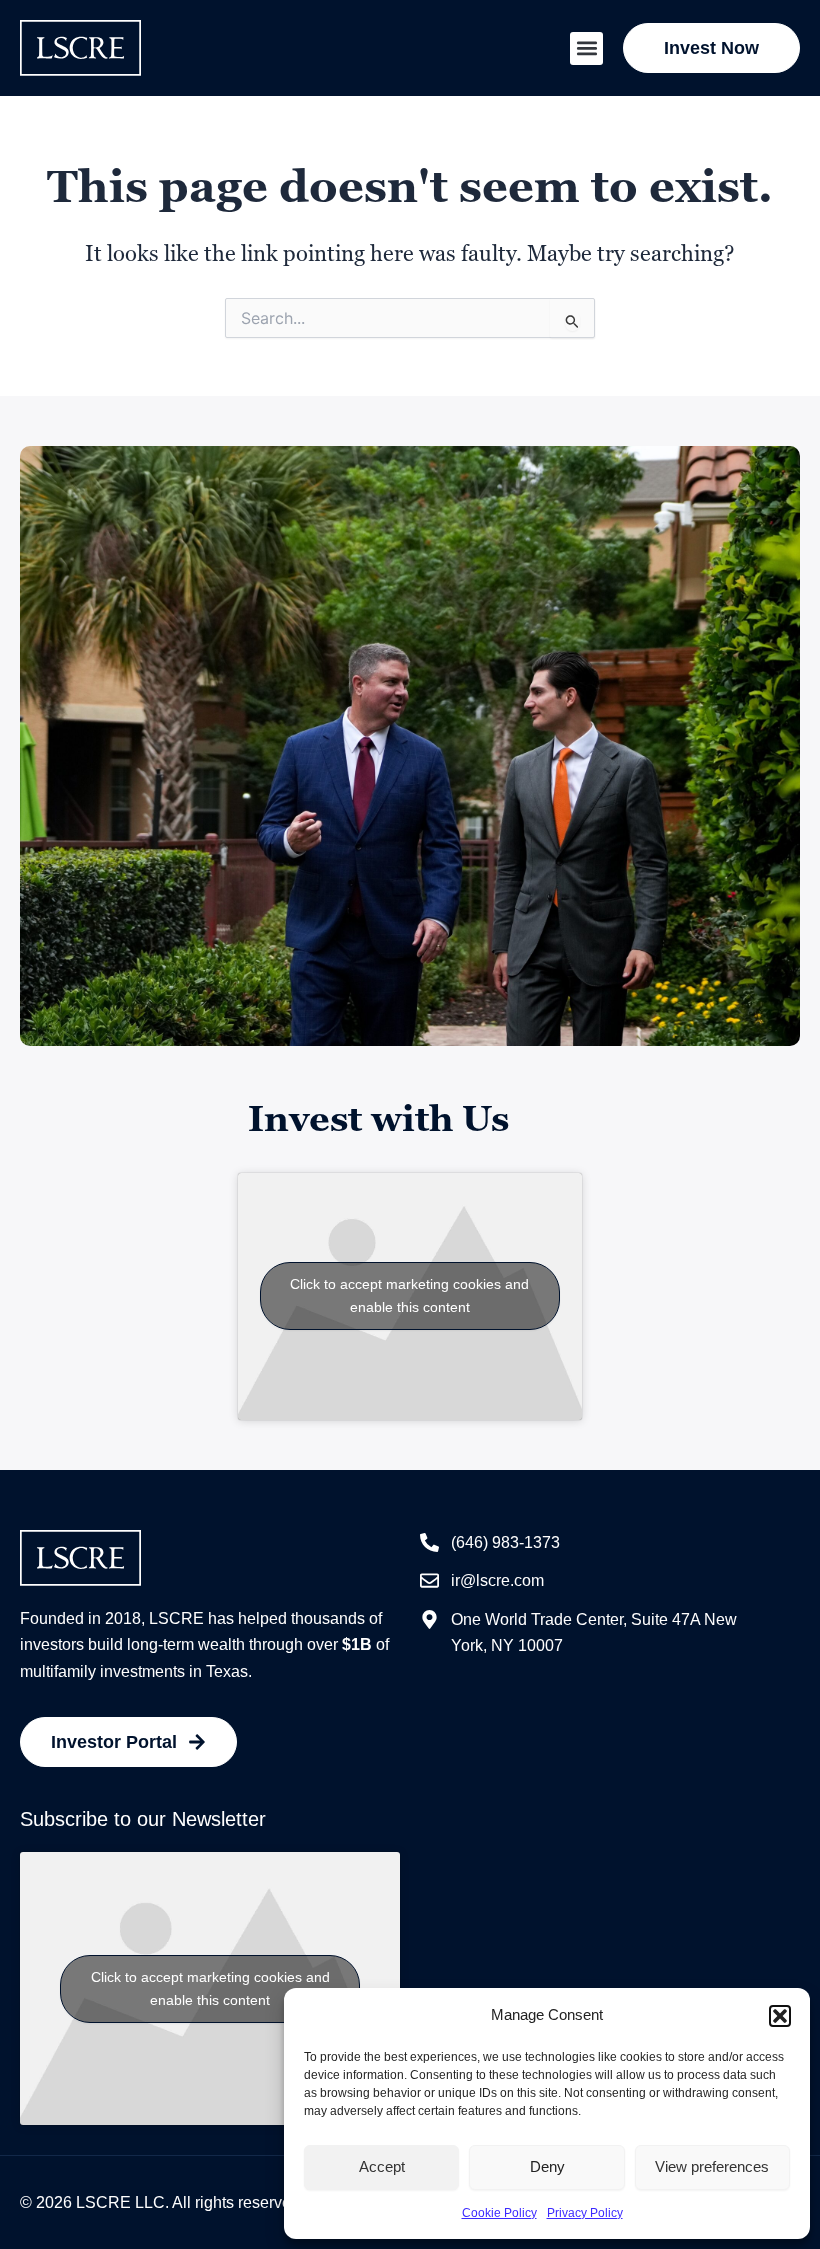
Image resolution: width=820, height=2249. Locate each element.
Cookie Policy (499, 2213)
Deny (547, 2166)
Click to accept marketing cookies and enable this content (409, 1295)
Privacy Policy (585, 2213)
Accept (382, 2166)
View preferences (712, 2166)
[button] (780, 2016)
